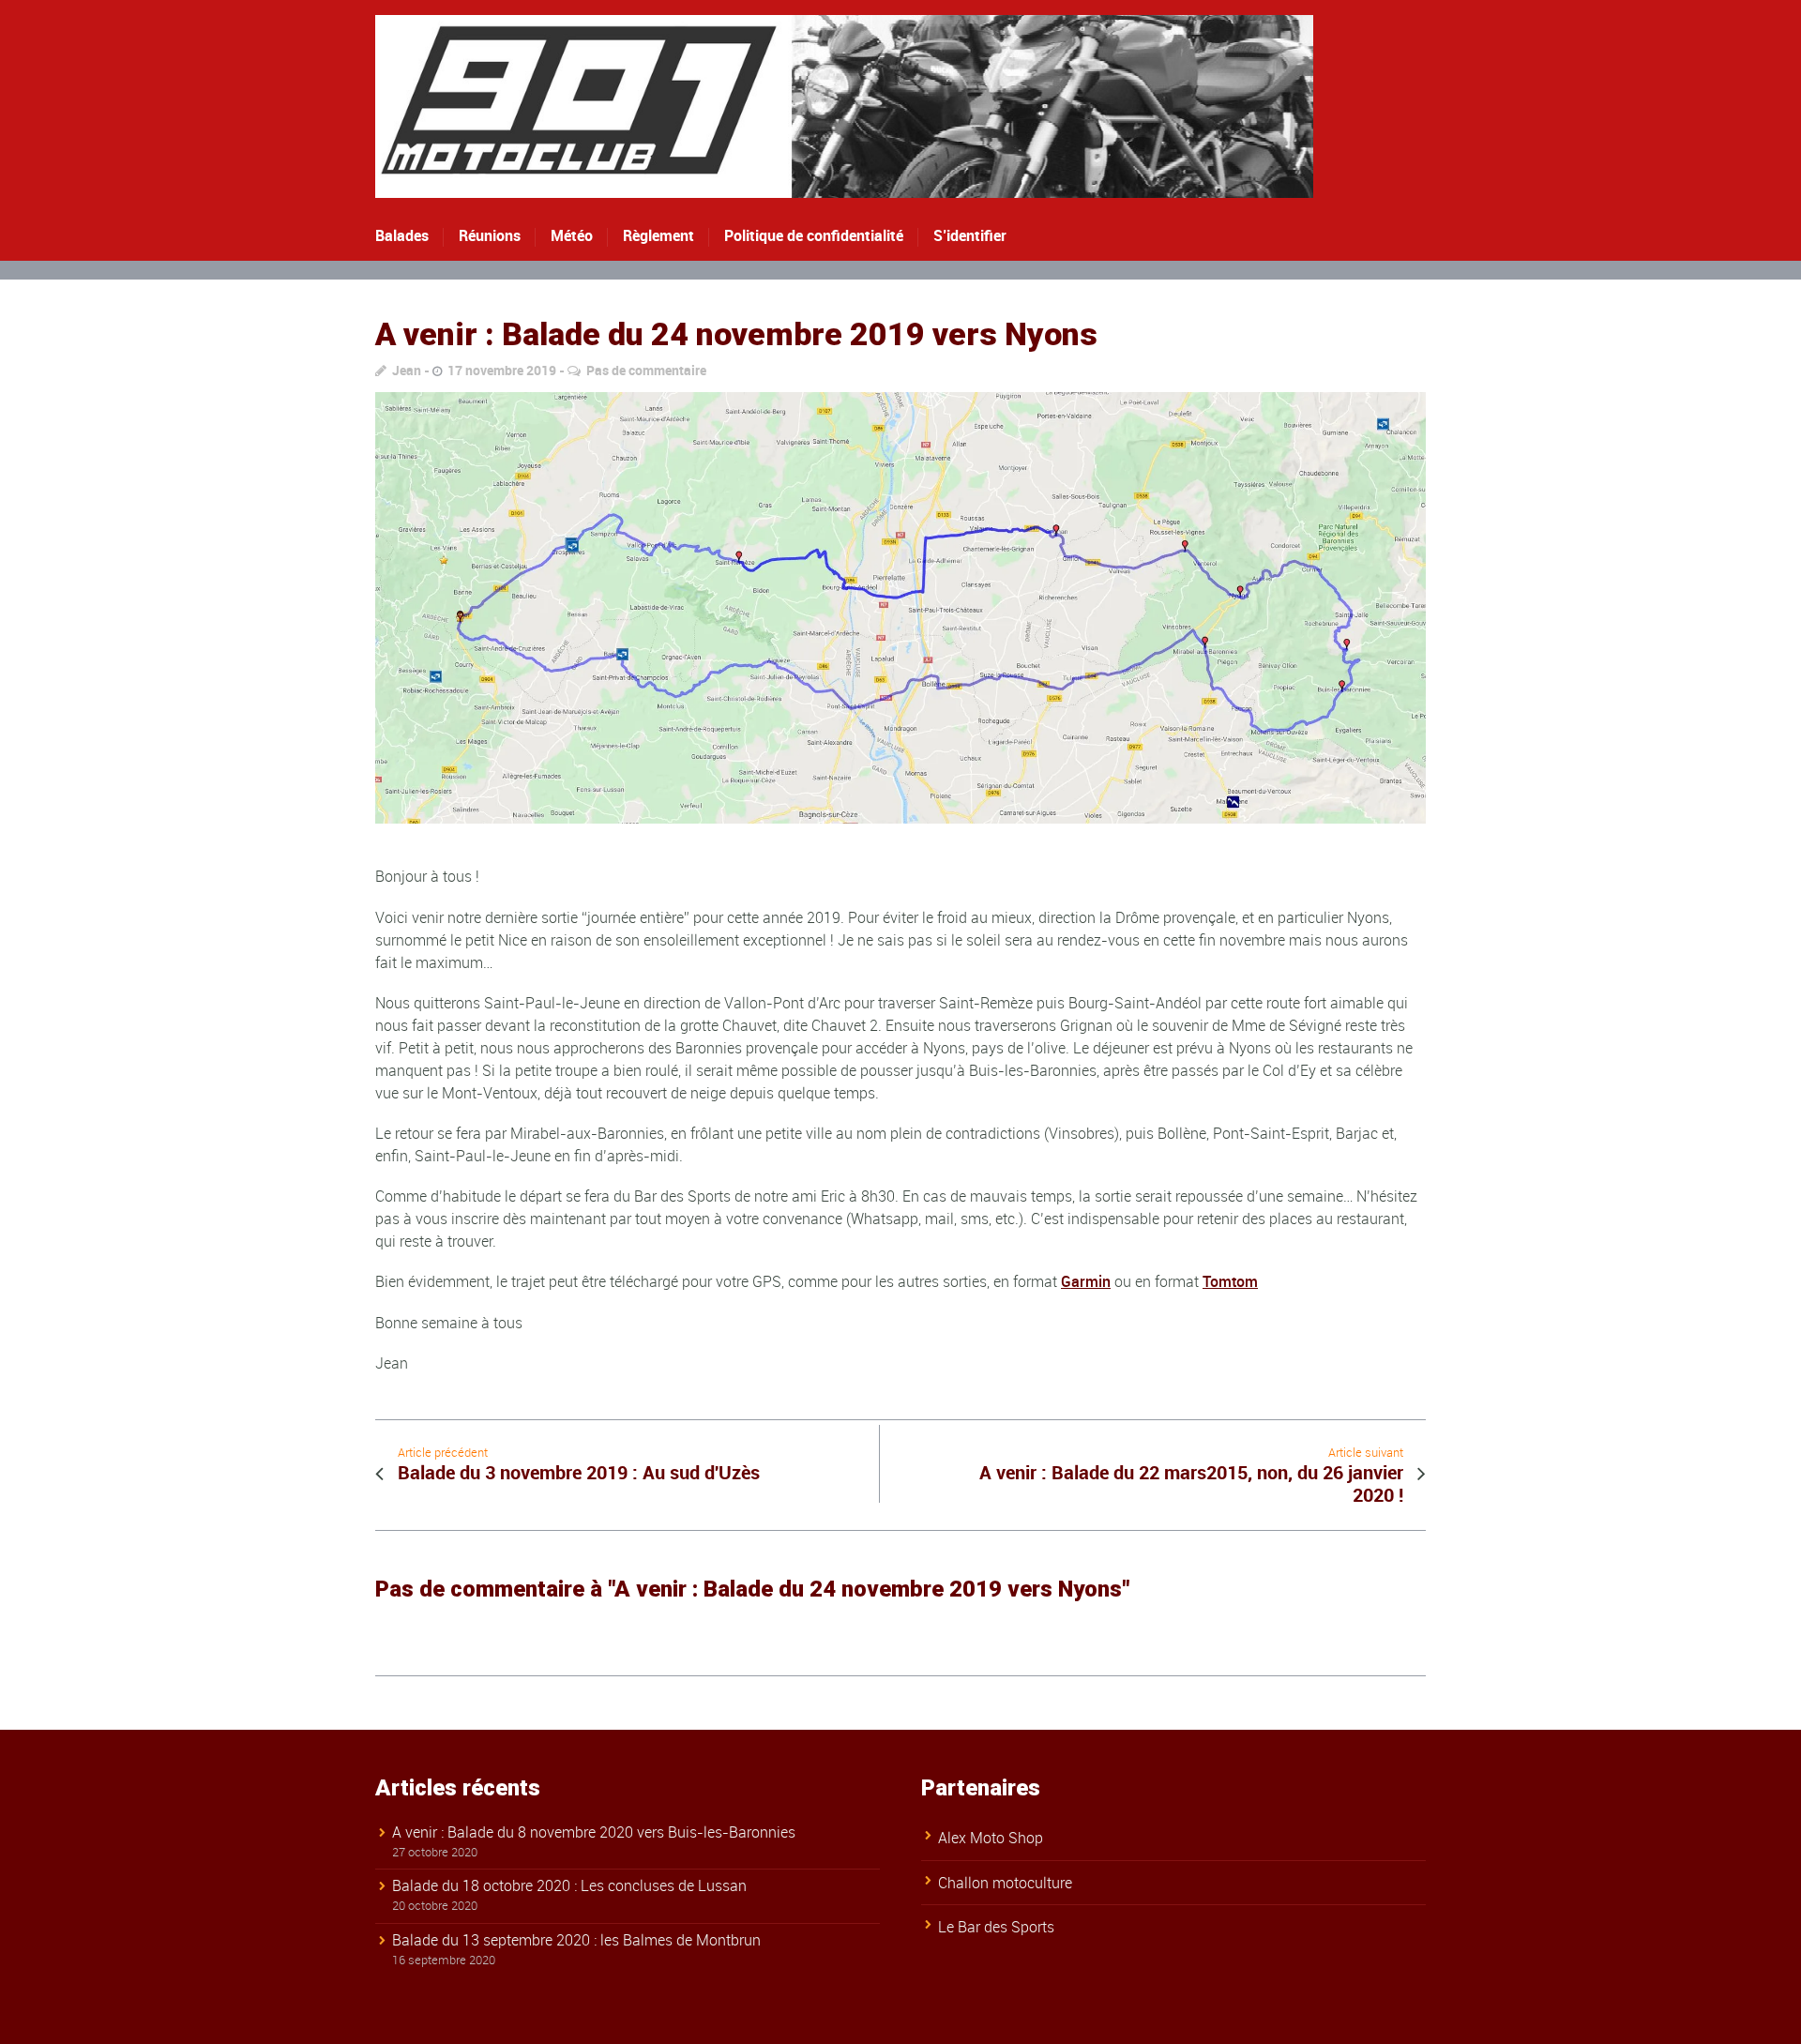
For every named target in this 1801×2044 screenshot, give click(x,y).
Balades (402, 235)
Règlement (658, 235)
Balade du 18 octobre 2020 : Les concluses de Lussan (569, 1885)
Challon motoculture (1005, 1883)
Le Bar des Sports (996, 1927)
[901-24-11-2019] (900, 608)
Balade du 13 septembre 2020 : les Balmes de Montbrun (576, 1940)
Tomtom (1230, 1281)
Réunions (490, 235)
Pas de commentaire (646, 370)
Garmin (1086, 1281)
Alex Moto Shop (991, 1838)
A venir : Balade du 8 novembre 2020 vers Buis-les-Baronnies (594, 1832)
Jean (407, 370)
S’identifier (970, 235)
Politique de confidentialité (814, 235)
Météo (572, 235)
